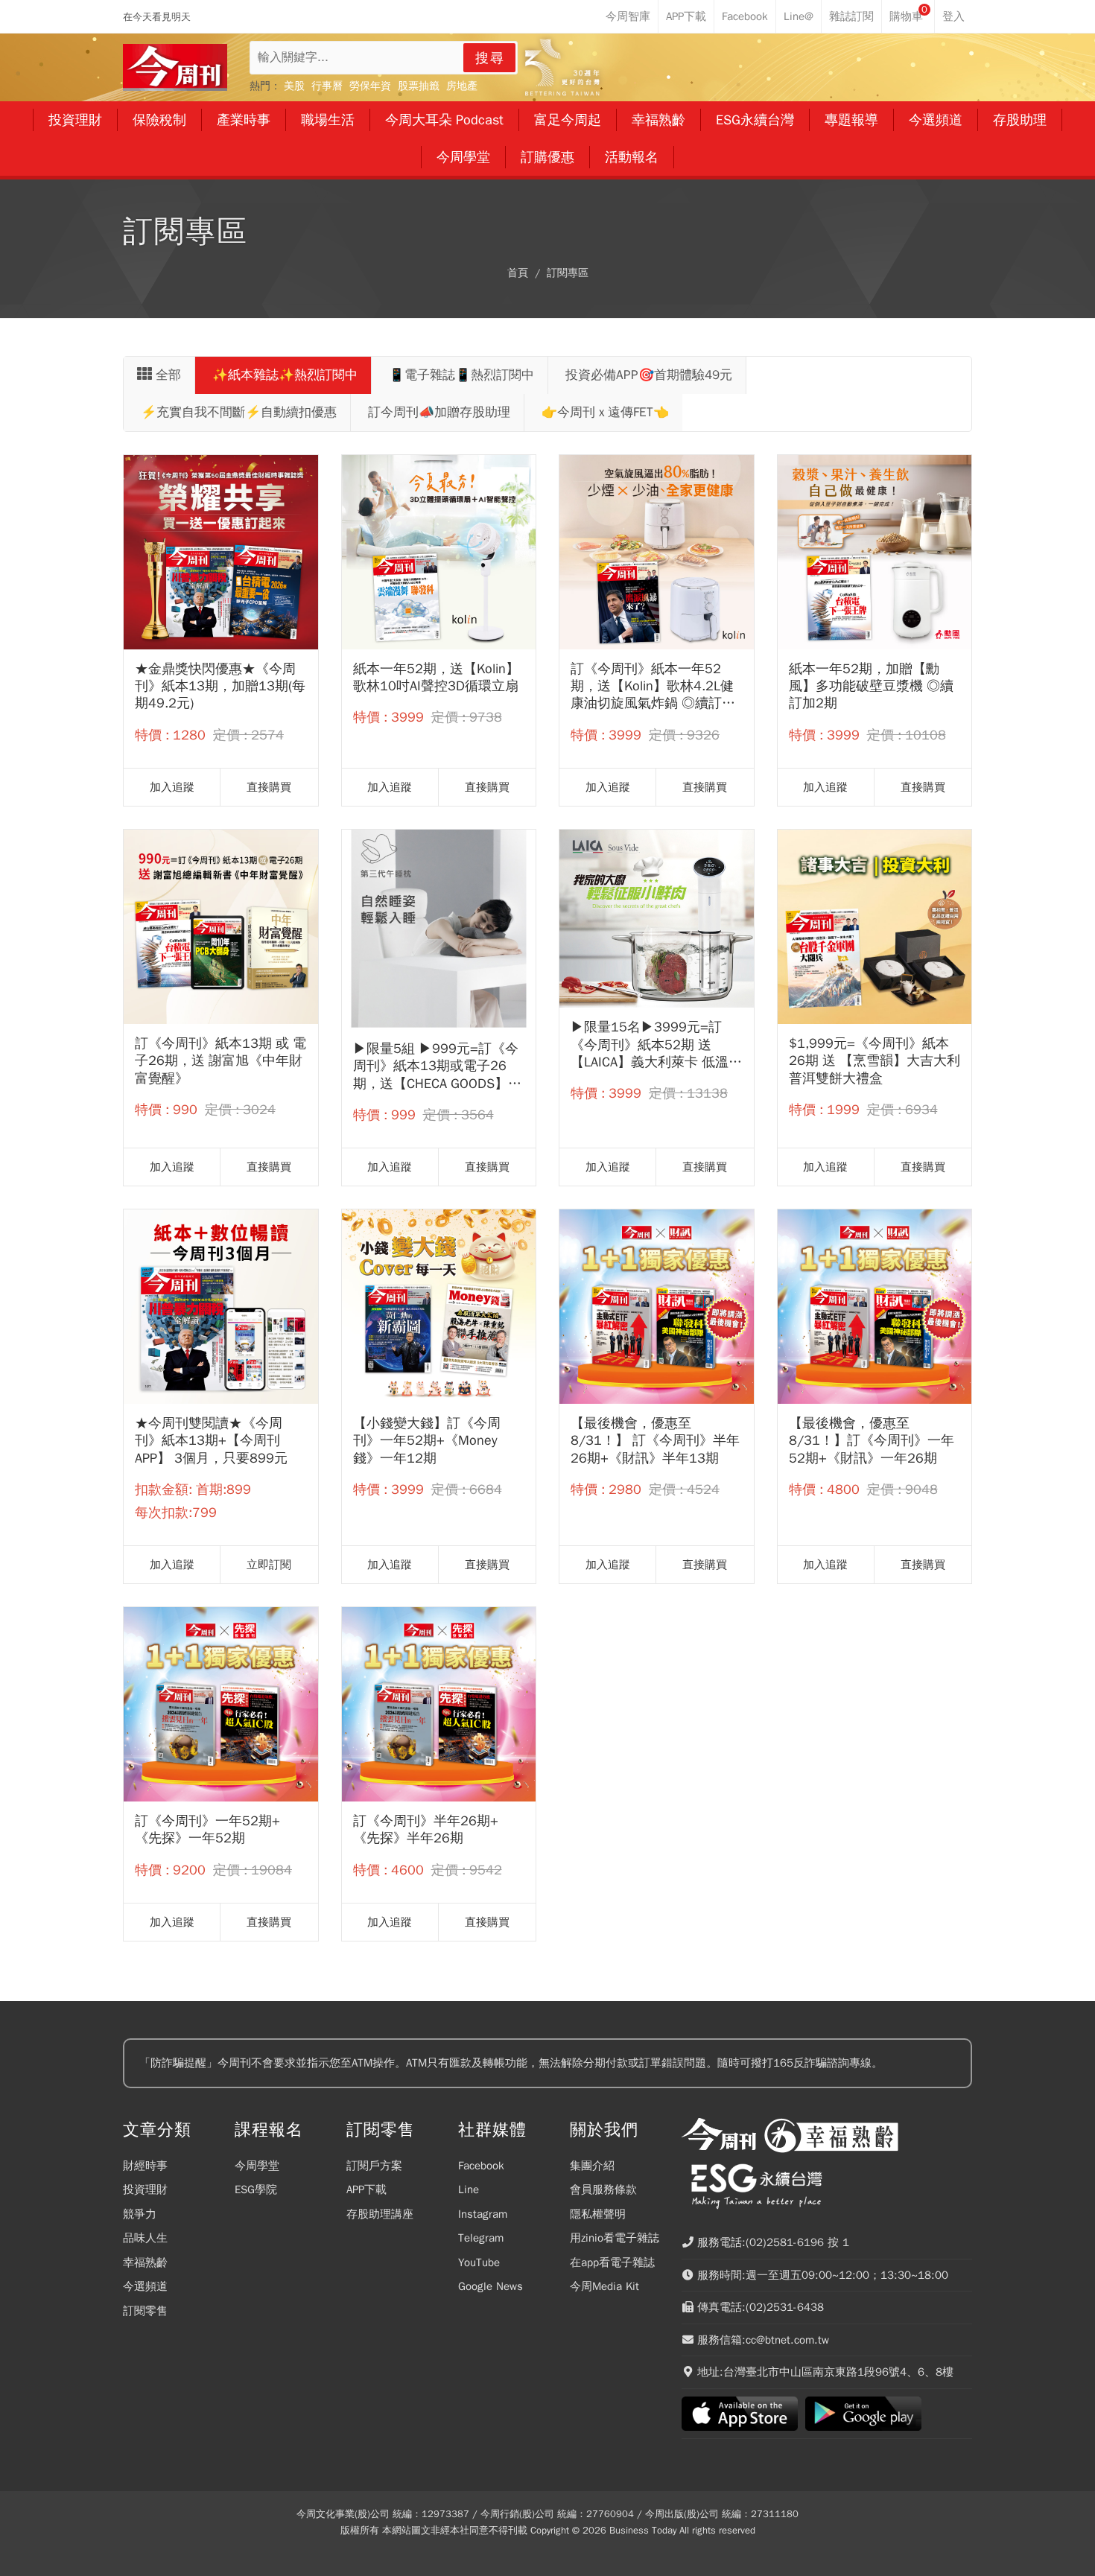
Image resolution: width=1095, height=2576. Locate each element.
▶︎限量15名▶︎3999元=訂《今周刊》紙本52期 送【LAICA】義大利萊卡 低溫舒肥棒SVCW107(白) (656, 1045)
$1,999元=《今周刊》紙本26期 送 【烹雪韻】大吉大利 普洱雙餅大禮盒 (875, 1061)
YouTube (479, 2262)
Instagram (483, 2214)
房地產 (462, 86)
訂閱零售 (145, 2311)
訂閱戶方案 (374, 2166)
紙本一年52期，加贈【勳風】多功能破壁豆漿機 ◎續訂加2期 (871, 686)
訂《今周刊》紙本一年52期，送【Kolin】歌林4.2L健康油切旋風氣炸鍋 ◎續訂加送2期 (653, 687)
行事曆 (327, 86)
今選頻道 (145, 2286)
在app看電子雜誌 (612, 2262)
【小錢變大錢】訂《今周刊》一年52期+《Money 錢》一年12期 (427, 1441)
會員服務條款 (603, 2189)
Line (469, 2189)
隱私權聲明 (598, 2214)
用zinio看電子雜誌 (615, 2238)
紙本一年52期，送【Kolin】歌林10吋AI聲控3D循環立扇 (436, 677)
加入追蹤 (172, 787)
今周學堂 (257, 2166)
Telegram (481, 2238)
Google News (491, 2286)
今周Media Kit (604, 2286)
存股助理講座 (380, 2214)
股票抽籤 (419, 86)
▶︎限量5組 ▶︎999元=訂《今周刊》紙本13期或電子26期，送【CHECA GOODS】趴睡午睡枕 (437, 1066)
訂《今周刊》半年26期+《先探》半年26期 (426, 1829)
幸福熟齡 (145, 2262)
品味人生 (145, 2238)
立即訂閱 (269, 1565)
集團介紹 (592, 2166)
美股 (294, 86)
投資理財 (145, 2189)
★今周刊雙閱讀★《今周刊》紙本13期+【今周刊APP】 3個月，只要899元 (211, 1441)
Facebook (481, 2166)
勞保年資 (370, 86)
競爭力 (140, 2214)
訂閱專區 (568, 273)
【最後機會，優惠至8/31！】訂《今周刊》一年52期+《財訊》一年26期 (872, 1441)
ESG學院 (256, 2189)
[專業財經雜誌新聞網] (175, 67)
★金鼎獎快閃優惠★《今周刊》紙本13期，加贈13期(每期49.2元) (220, 686)
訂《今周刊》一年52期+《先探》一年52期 (207, 1829)
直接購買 (269, 787)
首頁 (518, 273)
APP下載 (366, 2189)
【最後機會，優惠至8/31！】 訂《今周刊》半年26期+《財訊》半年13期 (655, 1441)
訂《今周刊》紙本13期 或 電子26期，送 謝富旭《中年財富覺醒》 (220, 1061)
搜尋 (490, 58)
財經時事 (145, 2166)
